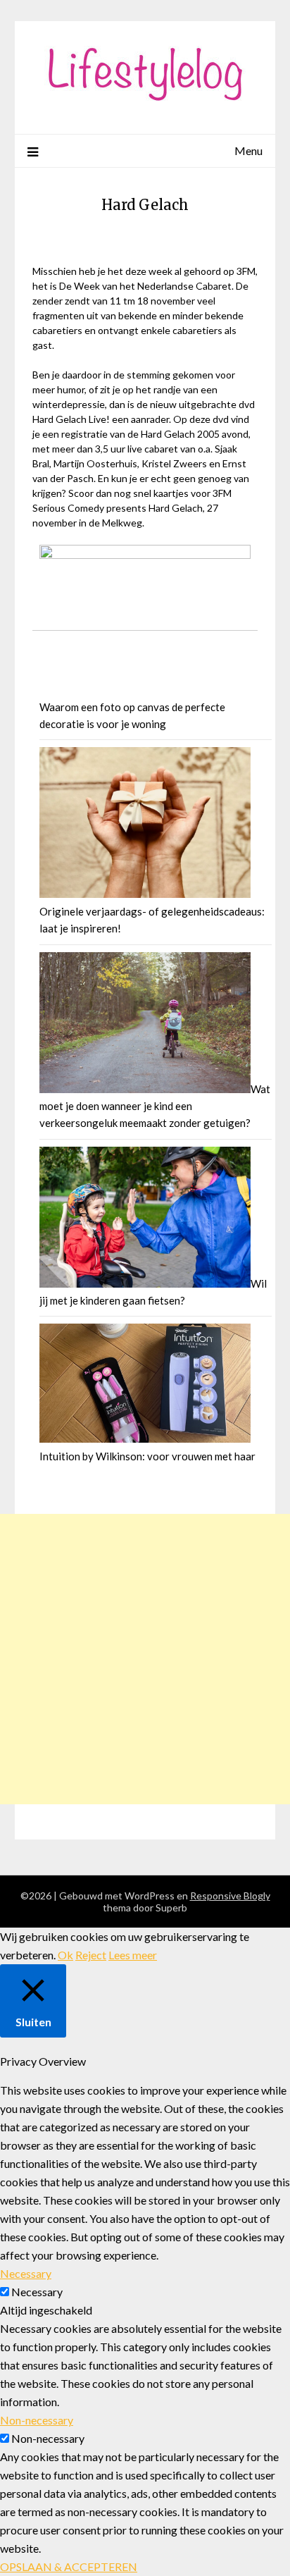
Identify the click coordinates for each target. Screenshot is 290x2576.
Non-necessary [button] (37, 2420)
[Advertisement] (145, 1659)
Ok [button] (65, 1955)
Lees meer (133, 1955)
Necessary (37, 2292)
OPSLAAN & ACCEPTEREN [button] (69, 2566)
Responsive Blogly (230, 1896)
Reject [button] (91, 1955)
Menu (248, 150)
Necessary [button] (26, 2273)
